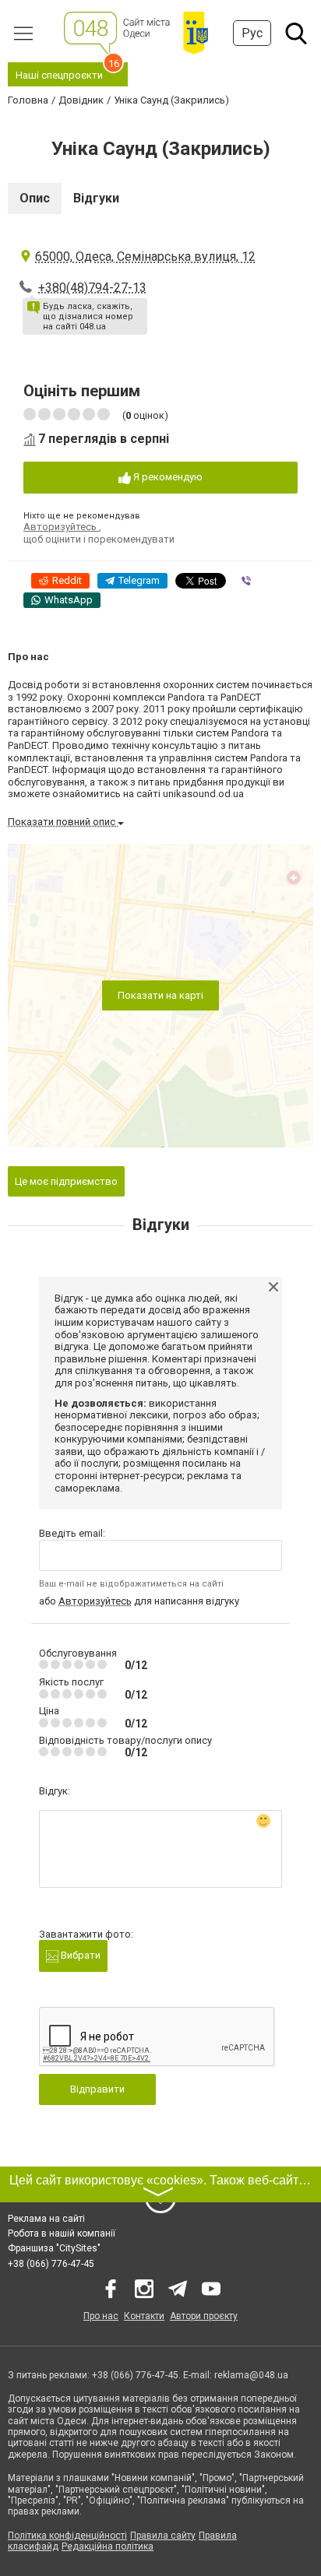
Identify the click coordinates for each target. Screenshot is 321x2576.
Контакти (144, 2316)
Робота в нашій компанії (62, 2233)
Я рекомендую (167, 477)
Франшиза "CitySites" (54, 2248)
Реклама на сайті (46, 2219)
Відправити (97, 2089)
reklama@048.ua (251, 2375)
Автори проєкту (204, 2316)
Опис (35, 198)
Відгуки (96, 198)
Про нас (101, 2316)
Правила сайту (163, 2536)
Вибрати (79, 1955)
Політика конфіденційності (67, 2536)
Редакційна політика (108, 2546)
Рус (252, 33)
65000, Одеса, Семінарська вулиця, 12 (145, 257)
